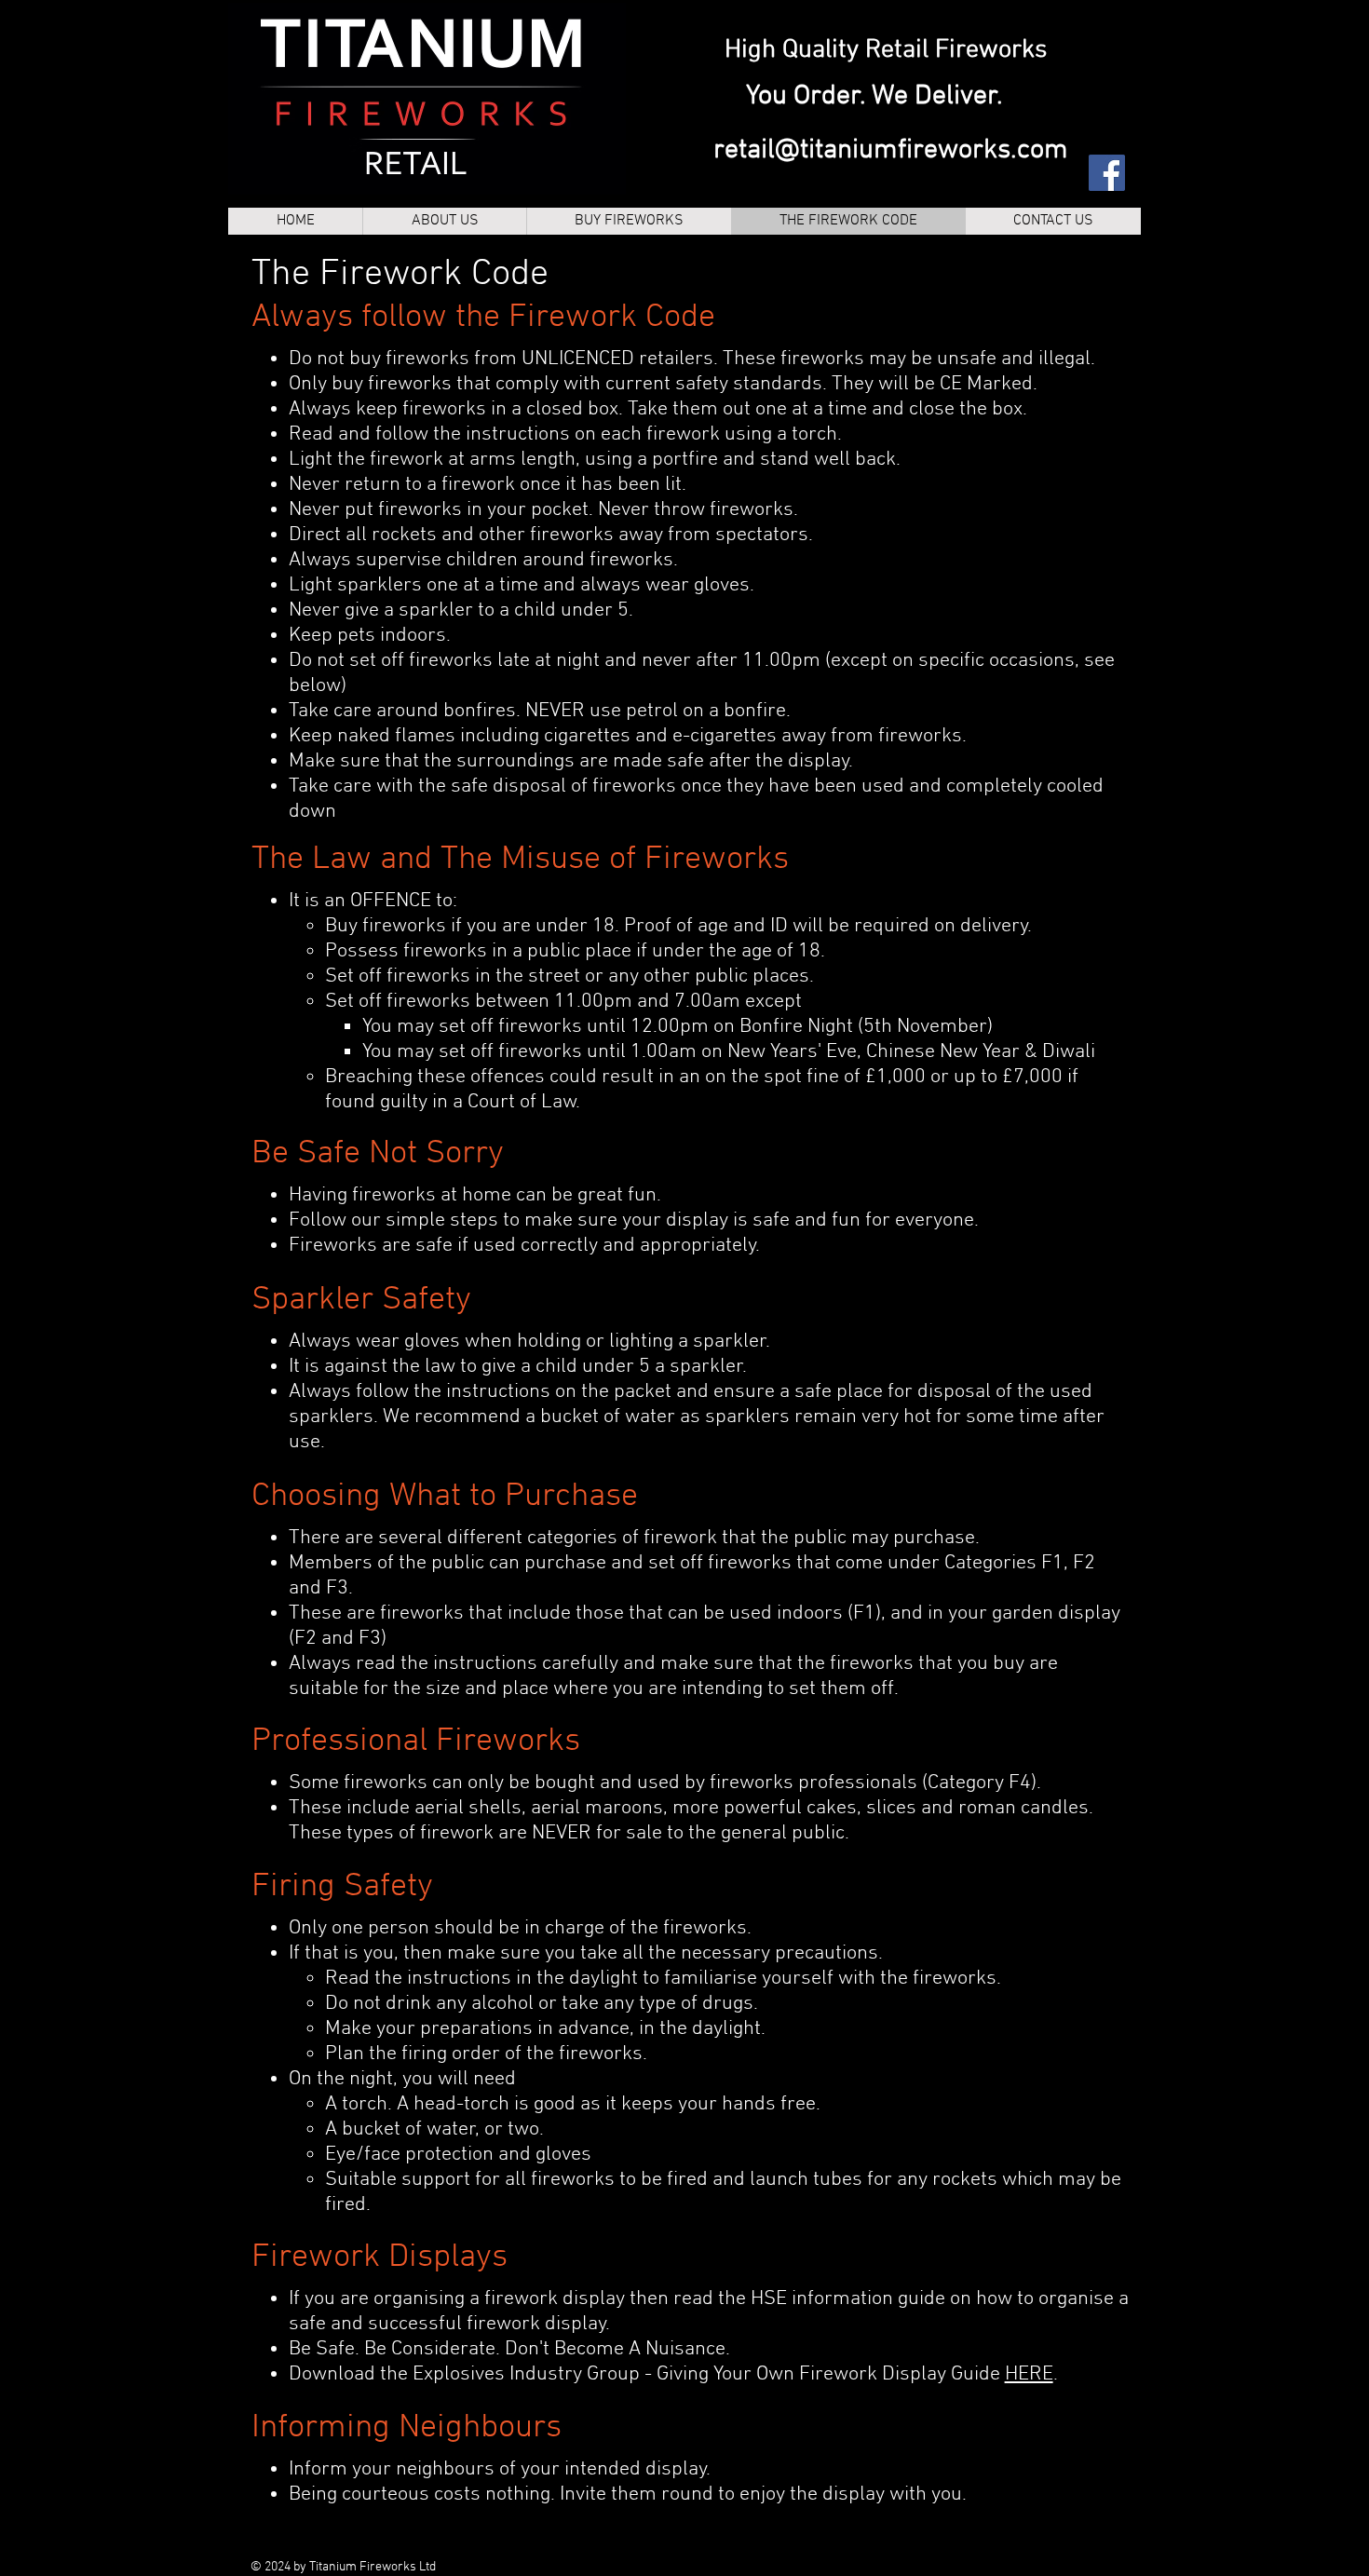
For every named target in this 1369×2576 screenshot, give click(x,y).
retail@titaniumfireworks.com (891, 150)
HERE (1029, 2374)
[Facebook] (1107, 173)
